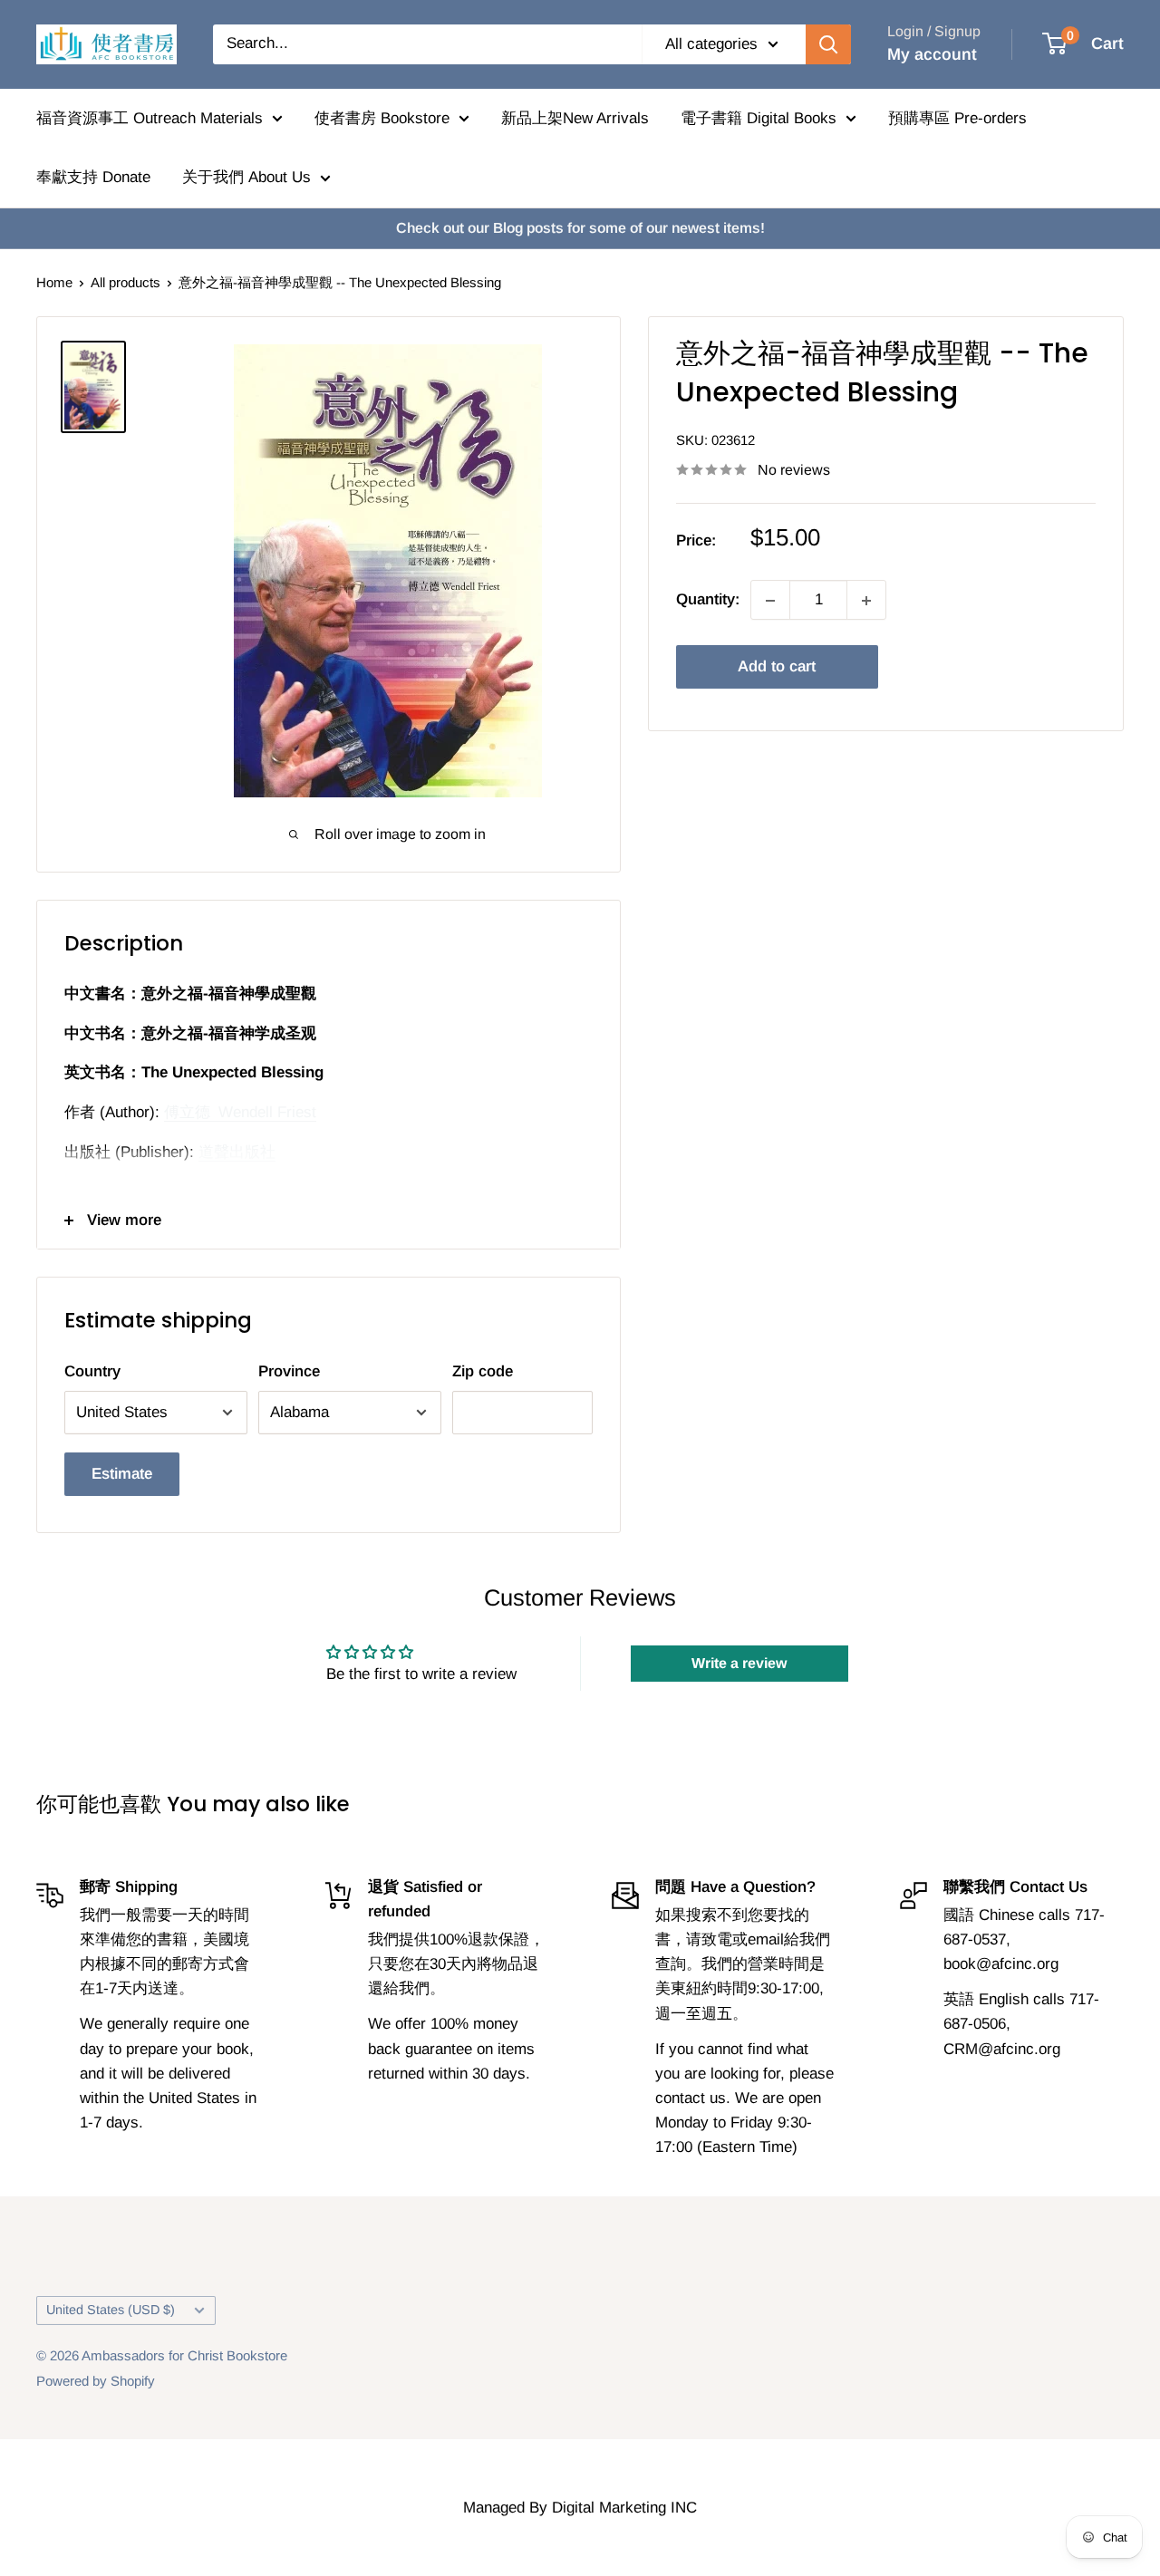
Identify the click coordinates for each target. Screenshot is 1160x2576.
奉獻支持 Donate (93, 177)
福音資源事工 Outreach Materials (150, 118)
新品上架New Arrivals (575, 118)
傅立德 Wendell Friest (240, 1112)
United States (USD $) (111, 2310)
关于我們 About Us (246, 177)
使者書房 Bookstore (382, 118)
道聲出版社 (237, 1152)
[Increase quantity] (866, 601)
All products (126, 282)
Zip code (483, 1371)
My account (932, 54)
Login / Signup (934, 31)
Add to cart (777, 667)
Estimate (122, 1474)
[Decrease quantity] (770, 601)
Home (54, 282)
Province (289, 1371)
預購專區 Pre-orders (957, 118)
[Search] (828, 44)
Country (92, 1371)
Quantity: (708, 600)
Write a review (739, 1663)
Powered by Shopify (96, 2381)
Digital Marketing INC (624, 2508)
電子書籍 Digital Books (759, 118)
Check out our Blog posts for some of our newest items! (580, 228)
